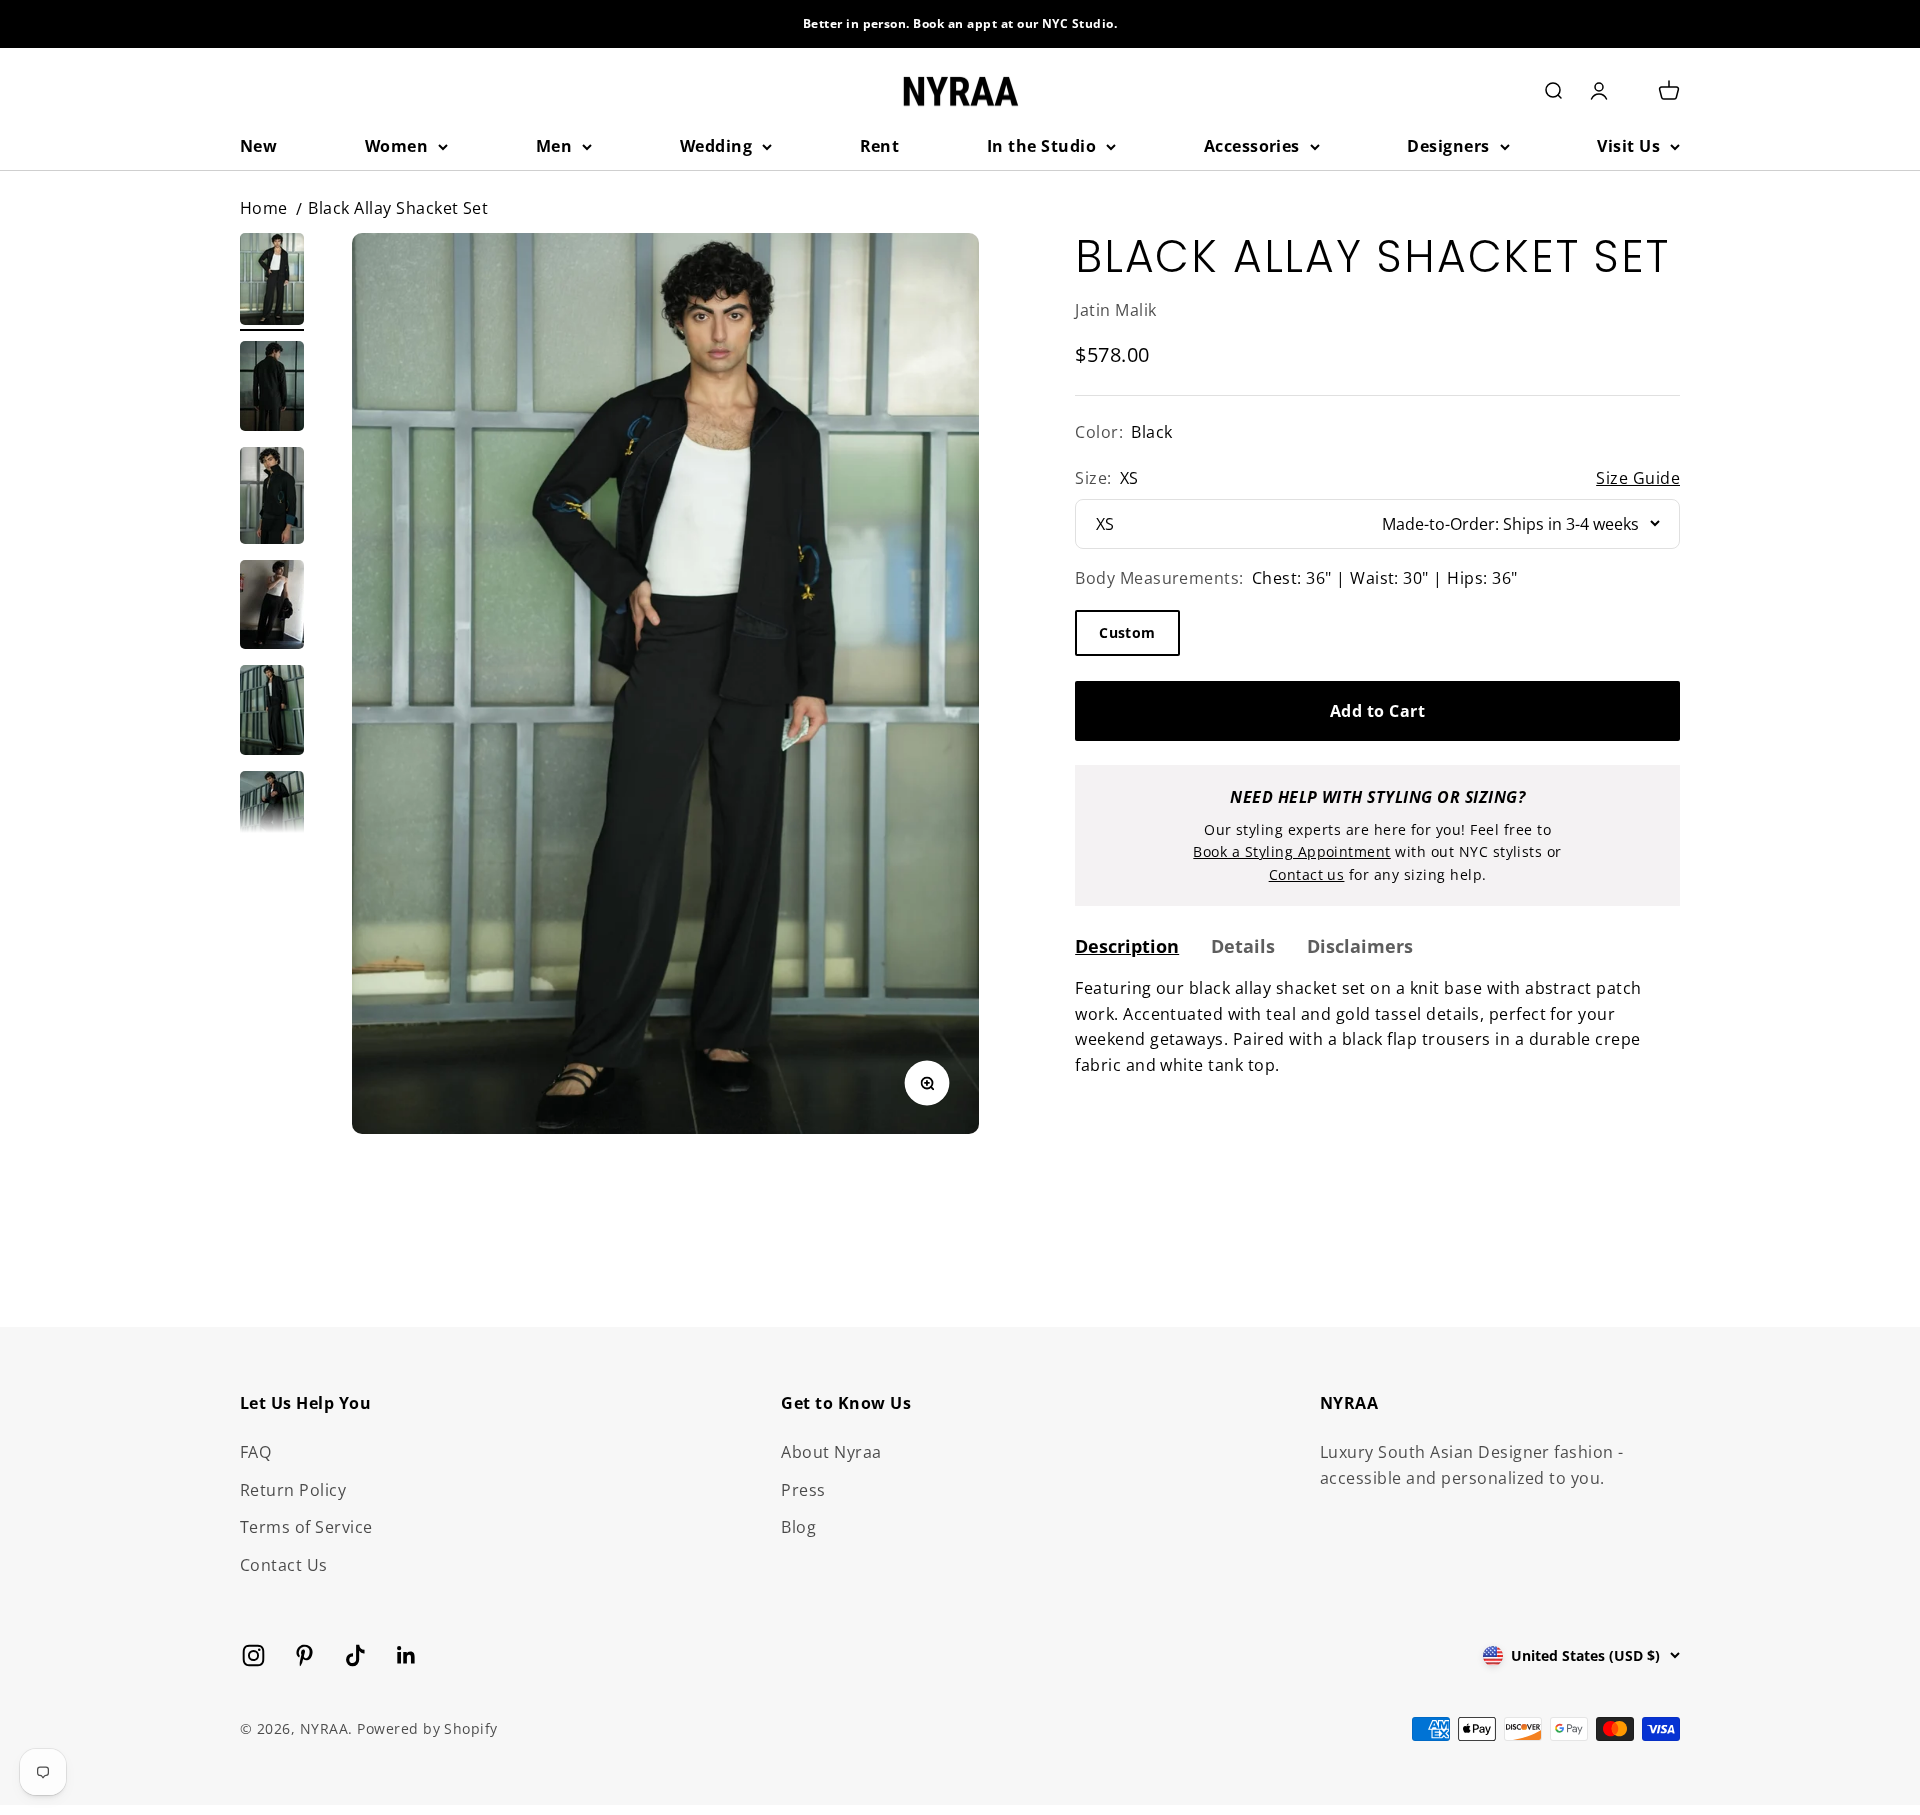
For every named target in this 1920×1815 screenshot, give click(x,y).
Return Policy (293, 1490)
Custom (1127, 631)
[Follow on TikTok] (355, 1655)
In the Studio (1041, 146)
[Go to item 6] (272, 819)
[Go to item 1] (272, 282)
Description (1127, 945)
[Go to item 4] (272, 607)
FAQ (255, 1452)
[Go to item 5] (272, 713)
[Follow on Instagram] (253, 1655)
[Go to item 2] (272, 389)
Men (554, 146)
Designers (1448, 146)
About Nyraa (831, 1452)
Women (396, 146)
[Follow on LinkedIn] (406, 1655)
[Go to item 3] (272, 498)
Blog (798, 1527)
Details (1243, 945)
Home (264, 208)
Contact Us (284, 1565)
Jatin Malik (1115, 309)
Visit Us (1628, 146)
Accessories (1252, 146)
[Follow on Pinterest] (304, 1655)
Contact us (1307, 873)
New (258, 146)
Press (803, 1490)
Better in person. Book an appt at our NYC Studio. (960, 23)
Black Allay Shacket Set (398, 208)
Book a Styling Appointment (1291, 851)
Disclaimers (1360, 945)
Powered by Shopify (427, 1728)
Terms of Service (306, 1527)
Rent (880, 146)
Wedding (716, 146)
